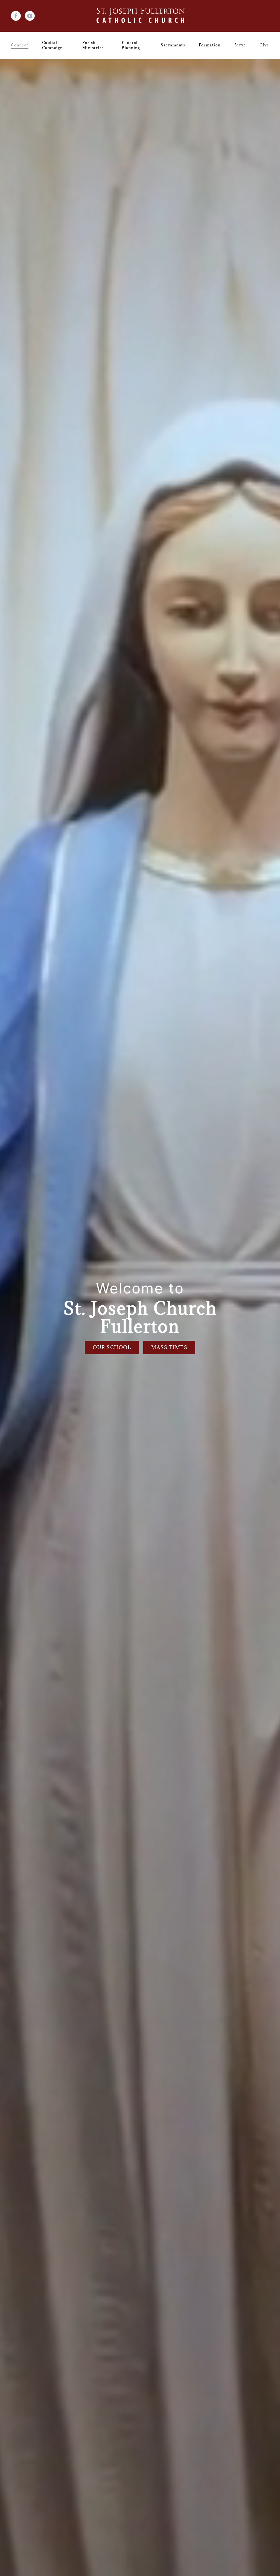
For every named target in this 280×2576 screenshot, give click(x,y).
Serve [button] (240, 45)
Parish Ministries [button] (93, 45)
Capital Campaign (52, 45)
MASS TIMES (169, 1347)
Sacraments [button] (173, 45)
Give (264, 45)
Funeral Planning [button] (131, 45)
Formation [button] (210, 45)
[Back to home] (140, 16)
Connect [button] (20, 45)
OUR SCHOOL (112, 1347)
